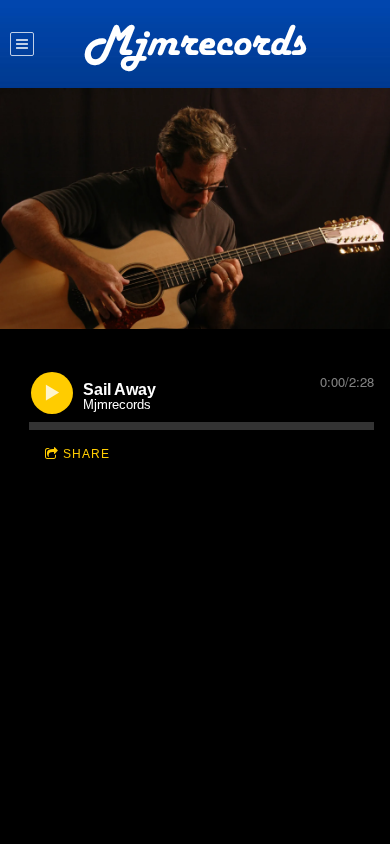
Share (86, 454)
